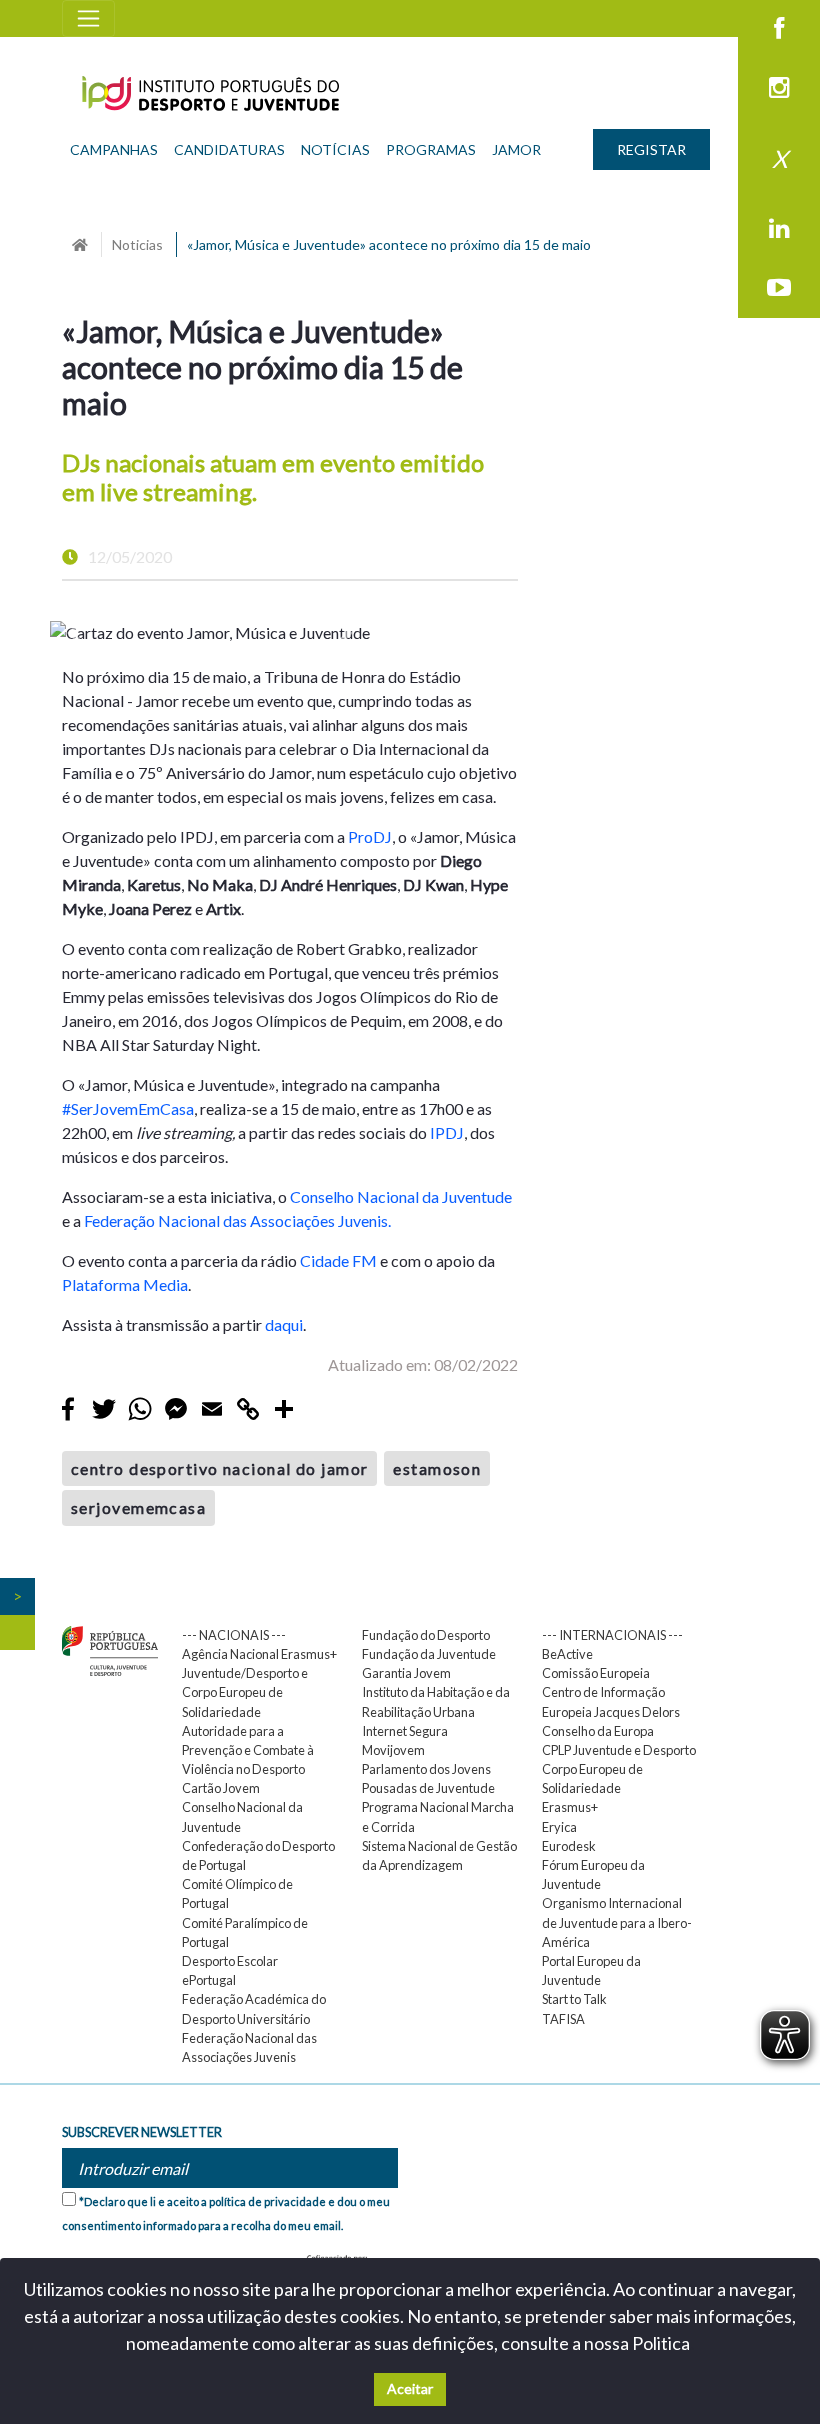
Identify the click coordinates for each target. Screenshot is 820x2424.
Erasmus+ (570, 1807)
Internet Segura (405, 1731)
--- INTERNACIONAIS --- (612, 1635)
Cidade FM (340, 1260)
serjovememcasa (138, 1507)
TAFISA (563, 2019)
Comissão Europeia (596, 1673)
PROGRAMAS (431, 149)
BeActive (567, 1654)
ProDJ (370, 836)
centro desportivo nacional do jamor (219, 1468)
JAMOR (516, 149)
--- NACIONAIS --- (234, 1635)
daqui (284, 1324)
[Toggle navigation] (88, 18)
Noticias (137, 244)
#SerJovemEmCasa (128, 1108)
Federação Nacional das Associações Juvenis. (237, 1220)
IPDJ (447, 1132)
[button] (74, 633)
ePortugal (209, 1980)
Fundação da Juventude (429, 1654)
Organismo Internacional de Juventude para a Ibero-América (617, 1922)
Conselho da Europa (598, 1731)
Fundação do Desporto (426, 1635)
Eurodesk (569, 1846)
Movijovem (393, 1750)
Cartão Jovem (221, 1788)
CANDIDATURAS (229, 149)
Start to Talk (574, 1999)
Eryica (559, 1827)
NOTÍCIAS (335, 149)
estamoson (437, 1468)
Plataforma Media (125, 1284)
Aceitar (410, 2388)
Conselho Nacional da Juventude (401, 1196)
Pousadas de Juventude (428, 1788)
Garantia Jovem (406, 1673)
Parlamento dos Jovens (426, 1769)
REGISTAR (651, 149)
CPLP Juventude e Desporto (619, 1750)
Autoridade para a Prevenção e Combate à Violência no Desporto (248, 1750)
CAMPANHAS (114, 149)
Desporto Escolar (230, 1961)
